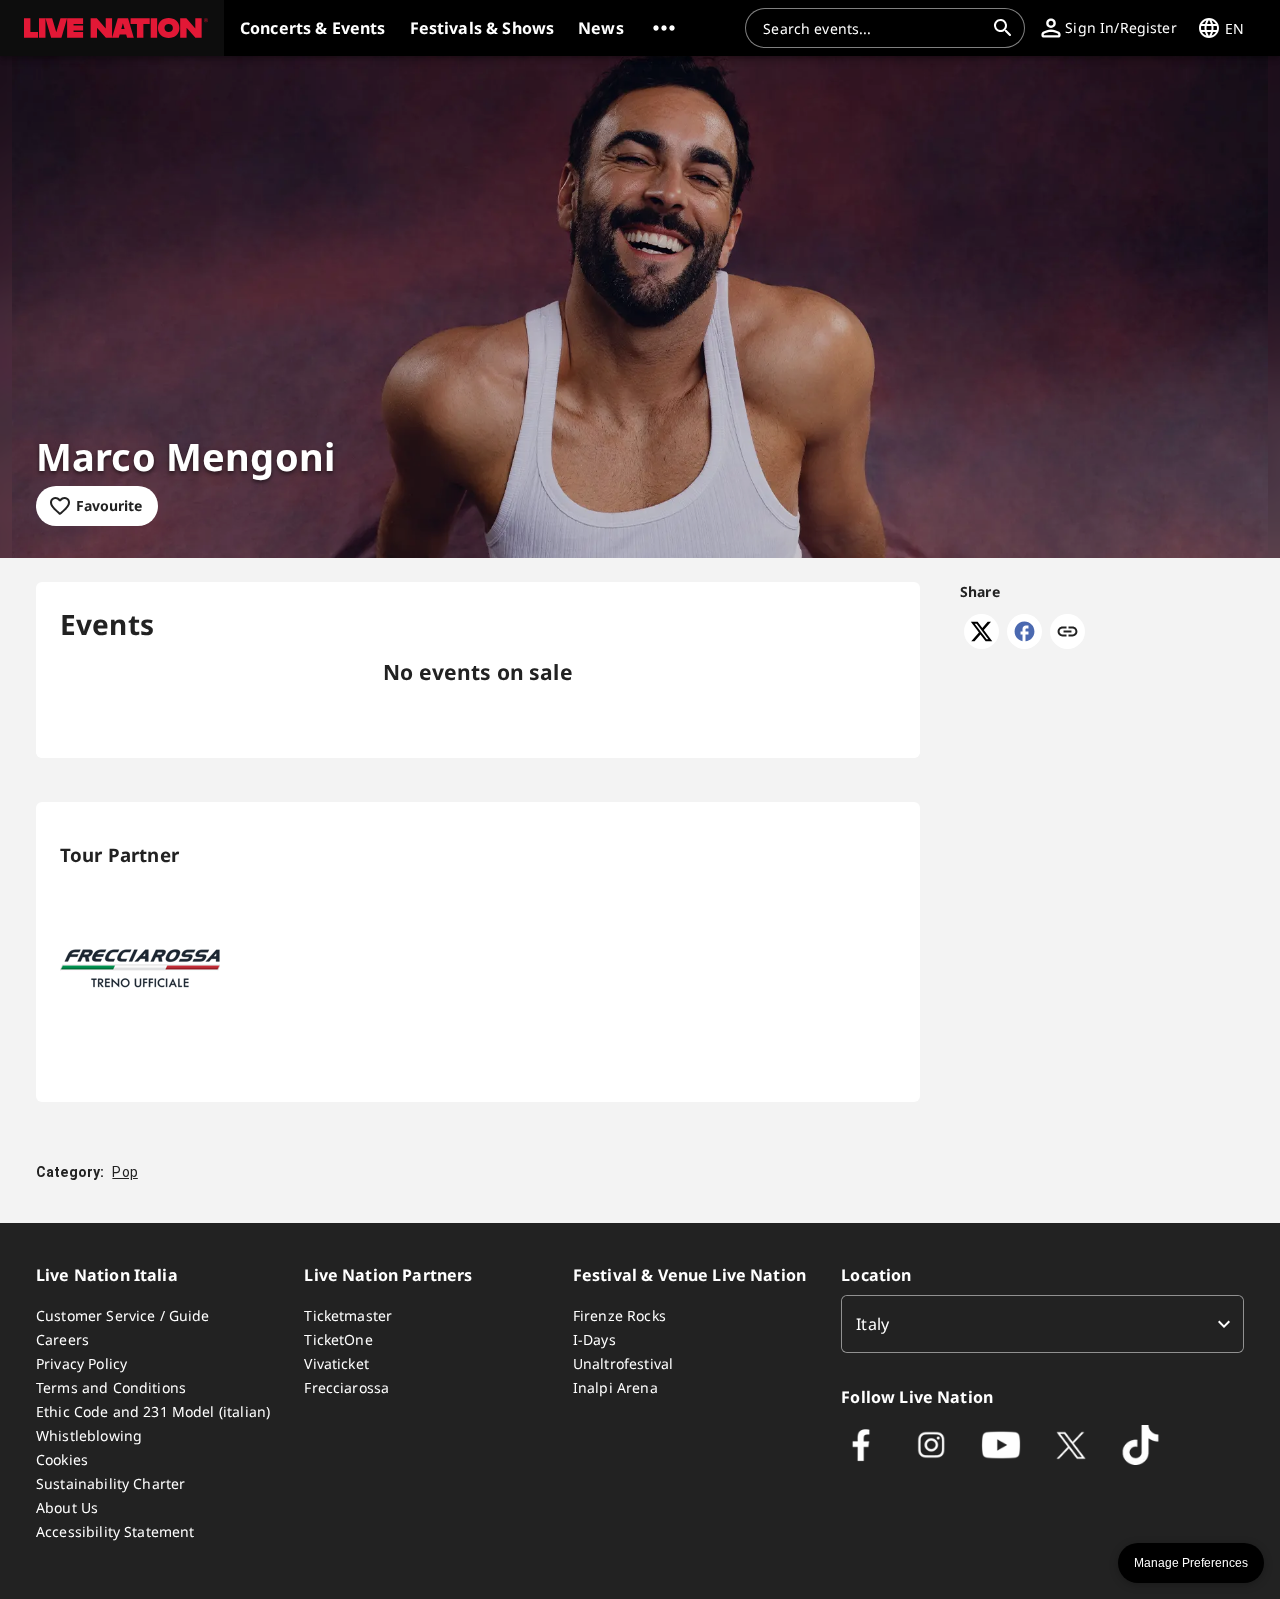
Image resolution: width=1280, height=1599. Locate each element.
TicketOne (338, 1339)
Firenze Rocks (619, 1315)
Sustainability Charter (110, 1483)
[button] (112, 28)
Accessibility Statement (115, 1531)
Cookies (62, 1459)
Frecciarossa (346, 1387)
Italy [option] (872, 1324)
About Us (67, 1507)
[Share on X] (981, 643)
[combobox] (873, 28)
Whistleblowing (89, 1435)
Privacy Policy (81, 1363)
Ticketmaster (348, 1315)
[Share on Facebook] (1024, 643)
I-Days (594, 1339)
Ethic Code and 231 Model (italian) (153, 1411)
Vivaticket (336, 1363)
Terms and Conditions (111, 1387)
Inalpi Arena (615, 1387)
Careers (62, 1339)
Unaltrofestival (623, 1363)
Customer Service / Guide (123, 1315)
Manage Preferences (1191, 1563)
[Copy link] (1067, 633)
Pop (124, 1172)
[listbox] (1042, 1324)
